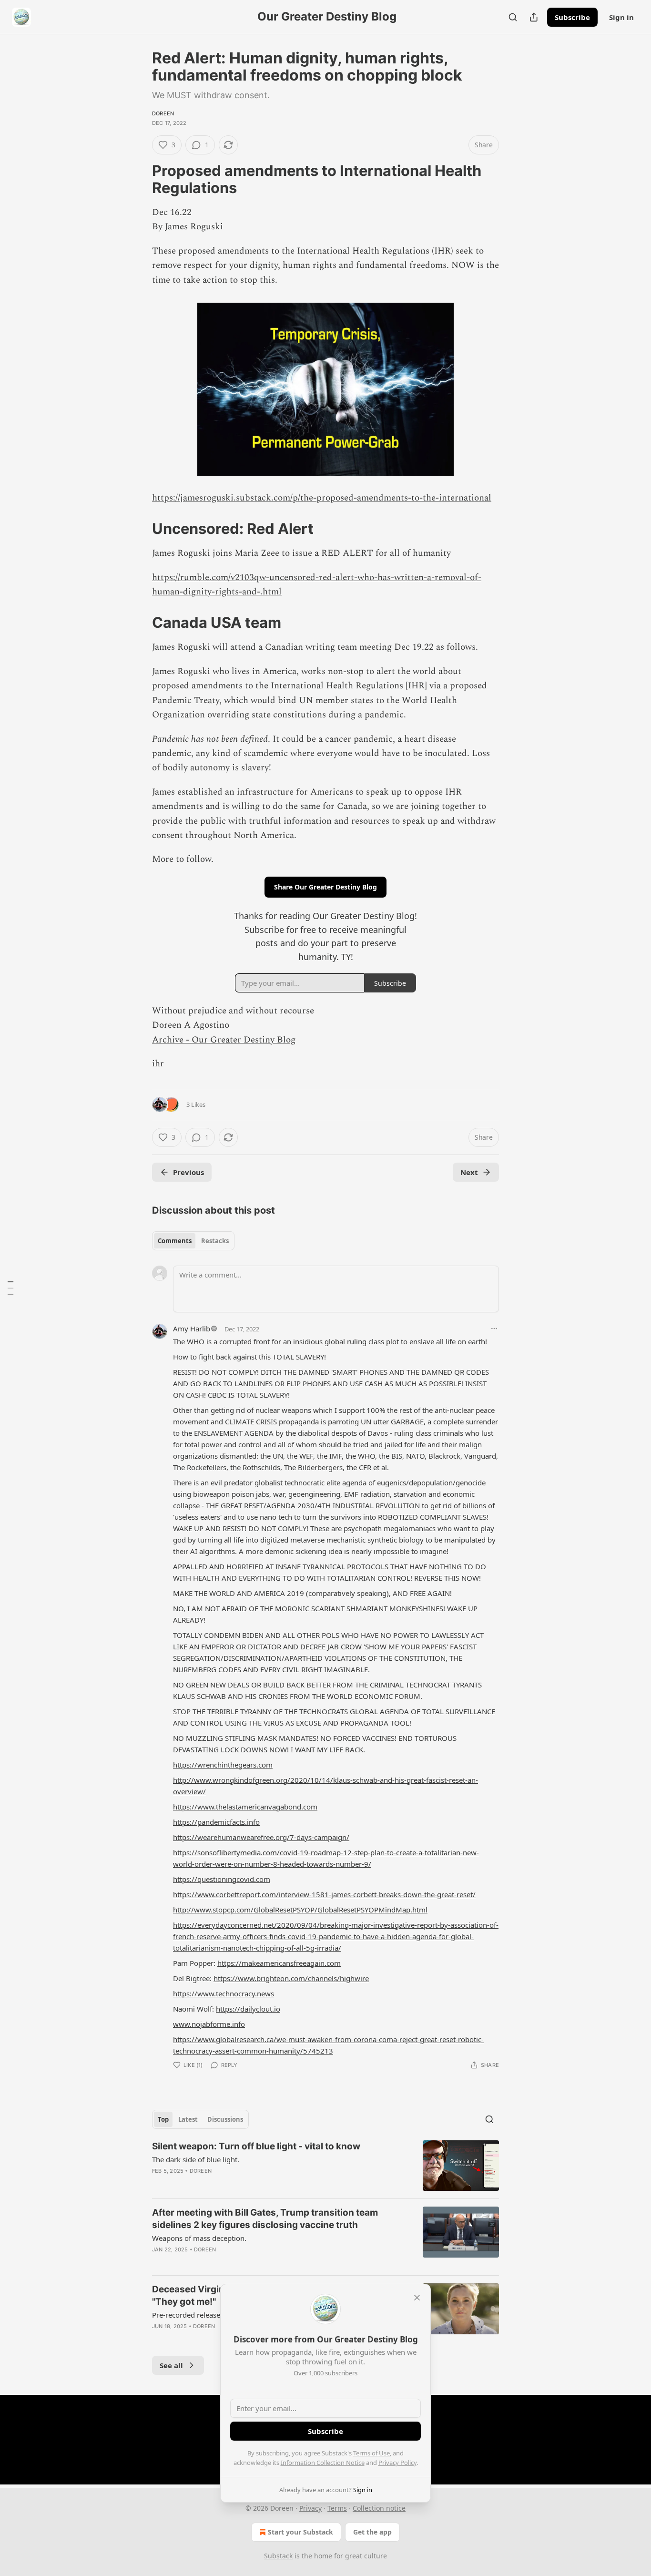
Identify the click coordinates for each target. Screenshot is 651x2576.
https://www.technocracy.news (224, 1993)
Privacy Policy (397, 2463)
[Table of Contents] (10, 1288)
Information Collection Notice (323, 2463)
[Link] (139, 179)
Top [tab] (163, 2119)
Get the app (372, 2532)
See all (171, 2365)
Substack (278, 2556)
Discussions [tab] (225, 2119)
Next (469, 1172)
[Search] (513, 17)
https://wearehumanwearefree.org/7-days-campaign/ (261, 1837)
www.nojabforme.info (209, 2024)
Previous (188, 1172)
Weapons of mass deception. (199, 2238)
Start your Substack (300, 2532)
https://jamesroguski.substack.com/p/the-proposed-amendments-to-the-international (322, 498)
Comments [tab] (175, 1241)
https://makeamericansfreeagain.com (279, 1963)
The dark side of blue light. (196, 2159)
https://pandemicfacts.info (216, 1822)
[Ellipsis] (494, 1329)
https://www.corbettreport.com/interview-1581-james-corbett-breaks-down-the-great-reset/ (324, 1894)
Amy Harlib (192, 1329)
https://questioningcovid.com (222, 1879)
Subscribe (572, 17)
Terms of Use (371, 2453)
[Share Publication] (534, 17)
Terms (337, 2508)
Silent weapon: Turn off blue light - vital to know (256, 2146)
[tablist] (193, 1241)
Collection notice (379, 2508)
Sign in (621, 17)
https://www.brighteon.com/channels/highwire (291, 1978)
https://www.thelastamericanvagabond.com (245, 1807)
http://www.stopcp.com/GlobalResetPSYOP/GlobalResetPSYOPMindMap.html (300, 1910)
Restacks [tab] (215, 1241)
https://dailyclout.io (248, 2009)
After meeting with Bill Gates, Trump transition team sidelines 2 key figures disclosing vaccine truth (265, 2219)
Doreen (163, 113)
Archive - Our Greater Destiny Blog (224, 1040)
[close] (417, 2298)
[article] (325, 2166)
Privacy (310, 2508)
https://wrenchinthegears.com (223, 1765)
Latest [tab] (188, 2119)
